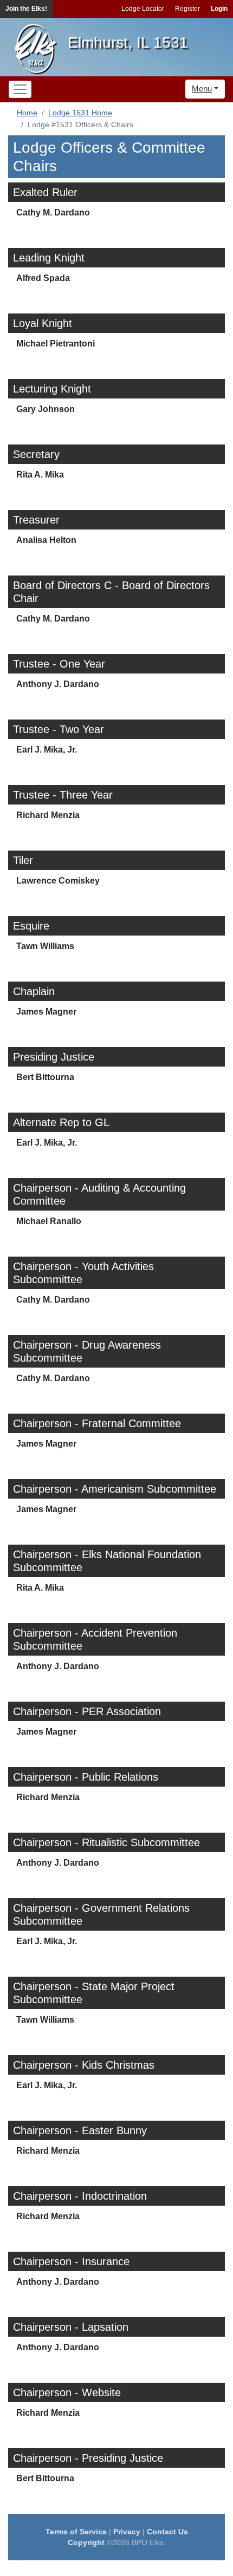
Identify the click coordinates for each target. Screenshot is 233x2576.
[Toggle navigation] (20, 89)
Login (219, 9)
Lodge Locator (143, 9)
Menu (202, 89)
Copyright (86, 2542)
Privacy (127, 2532)
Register (187, 9)
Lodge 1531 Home (80, 113)
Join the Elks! (26, 9)
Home (27, 113)
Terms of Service (76, 2532)
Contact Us (167, 2532)
